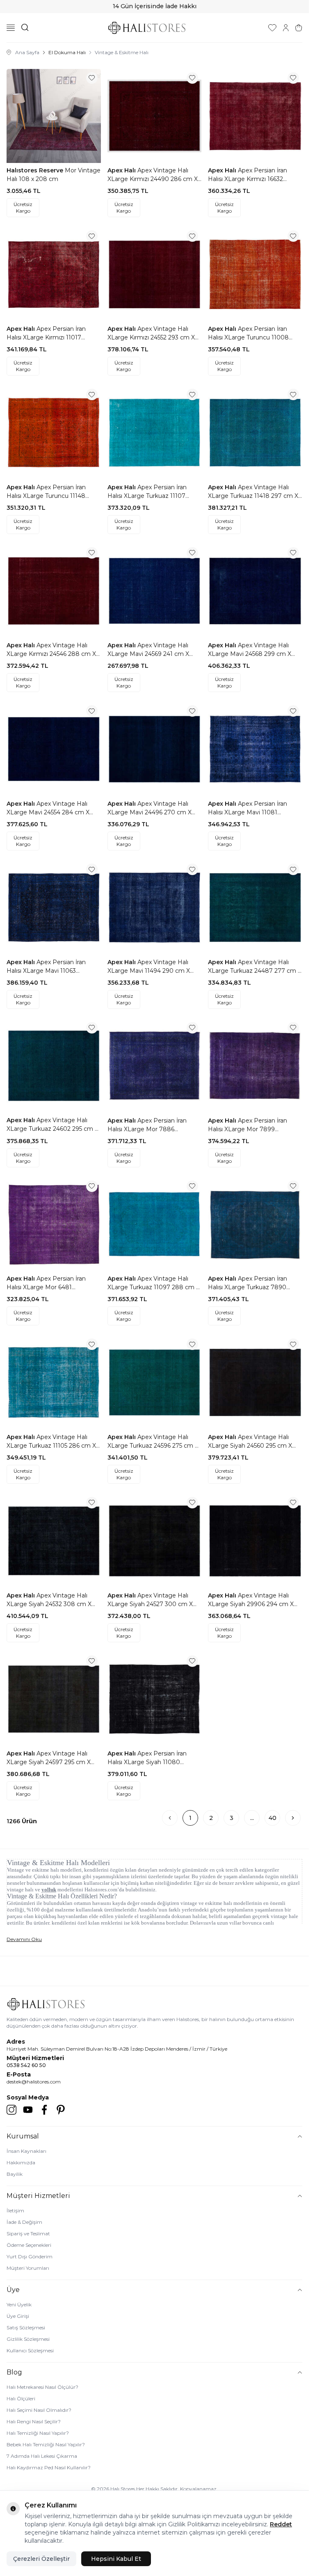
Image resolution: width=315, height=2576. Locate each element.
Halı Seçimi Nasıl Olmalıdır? (39, 2410)
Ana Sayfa (27, 52)
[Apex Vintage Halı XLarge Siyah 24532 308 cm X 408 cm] (54, 1541)
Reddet (281, 2524)
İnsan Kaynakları (26, 2151)
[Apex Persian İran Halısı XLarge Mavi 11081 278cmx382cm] (255, 749)
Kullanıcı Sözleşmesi (30, 2350)
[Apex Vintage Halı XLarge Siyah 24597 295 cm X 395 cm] (54, 1699)
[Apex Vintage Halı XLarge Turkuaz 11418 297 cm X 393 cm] (255, 433)
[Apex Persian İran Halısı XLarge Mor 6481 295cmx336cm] (54, 1224)
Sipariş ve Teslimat (28, 2233)
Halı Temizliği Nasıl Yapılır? (38, 2433)
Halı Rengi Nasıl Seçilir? (34, 2421)
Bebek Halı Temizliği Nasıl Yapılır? (46, 2444)
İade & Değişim (24, 2222)
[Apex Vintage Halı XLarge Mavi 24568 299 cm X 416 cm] (255, 591)
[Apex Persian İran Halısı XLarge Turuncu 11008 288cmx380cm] (255, 274)
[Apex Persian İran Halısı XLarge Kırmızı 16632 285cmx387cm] (255, 116)
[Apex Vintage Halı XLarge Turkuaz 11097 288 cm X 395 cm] (155, 1224)
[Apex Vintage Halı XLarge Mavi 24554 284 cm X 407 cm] (54, 749)
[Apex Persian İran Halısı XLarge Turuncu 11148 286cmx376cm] (54, 433)
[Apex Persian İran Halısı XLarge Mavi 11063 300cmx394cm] (54, 908)
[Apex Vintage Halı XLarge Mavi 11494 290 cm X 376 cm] (155, 908)
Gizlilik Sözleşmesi (28, 2339)
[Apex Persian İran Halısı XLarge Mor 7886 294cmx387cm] (155, 1066)
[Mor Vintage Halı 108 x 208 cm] (54, 116)
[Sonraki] (293, 1818)
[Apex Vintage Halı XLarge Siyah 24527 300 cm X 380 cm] (155, 1541)
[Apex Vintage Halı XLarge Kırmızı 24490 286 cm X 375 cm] (155, 116)
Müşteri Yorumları (28, 2268)
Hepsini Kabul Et (116, 2559)
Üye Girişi (18, 2316)
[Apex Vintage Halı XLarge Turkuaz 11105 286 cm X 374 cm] (54, 1382)
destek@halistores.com (34, 2082)
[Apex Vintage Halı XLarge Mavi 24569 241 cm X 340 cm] (155, 591)
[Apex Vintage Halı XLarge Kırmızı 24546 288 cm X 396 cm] (54, 591)
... (252, 1818)
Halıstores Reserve (36, 170)
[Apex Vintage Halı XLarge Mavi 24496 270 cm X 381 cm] (155, 749)
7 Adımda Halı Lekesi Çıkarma (42, 2456)
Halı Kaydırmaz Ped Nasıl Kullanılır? (49, 2467)
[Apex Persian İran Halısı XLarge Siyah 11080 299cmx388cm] (155, 1699)
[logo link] (147, 28)
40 (273, 1818)
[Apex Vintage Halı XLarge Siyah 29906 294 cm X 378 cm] (255, 1541)
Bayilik (15, 2174)
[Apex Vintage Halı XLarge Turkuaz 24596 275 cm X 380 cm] (155, 1382)
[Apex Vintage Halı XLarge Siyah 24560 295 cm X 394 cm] (255, 1382)
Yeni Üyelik (19, 2304)
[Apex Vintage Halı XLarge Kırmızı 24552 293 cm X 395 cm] (155, 274)
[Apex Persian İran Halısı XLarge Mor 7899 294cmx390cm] (255, 1066)
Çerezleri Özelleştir (41, 2559)
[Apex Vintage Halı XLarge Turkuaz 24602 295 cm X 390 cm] (54, 1066)
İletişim (15, 2210)
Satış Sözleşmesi (26, 2327)
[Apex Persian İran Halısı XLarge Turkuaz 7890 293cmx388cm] (255, 1224)
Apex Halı (122, 170)
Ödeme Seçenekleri (29, 2245)
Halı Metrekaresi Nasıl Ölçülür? (42, 2387)
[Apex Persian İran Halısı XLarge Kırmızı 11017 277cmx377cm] (54, 274)
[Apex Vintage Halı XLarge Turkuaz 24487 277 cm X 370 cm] (255, 908)
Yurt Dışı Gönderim (30, 2256)
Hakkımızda (21, 2162)
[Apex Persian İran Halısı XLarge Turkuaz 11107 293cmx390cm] (155, 433)
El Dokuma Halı (67, 52)
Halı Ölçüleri (21, 2398)
